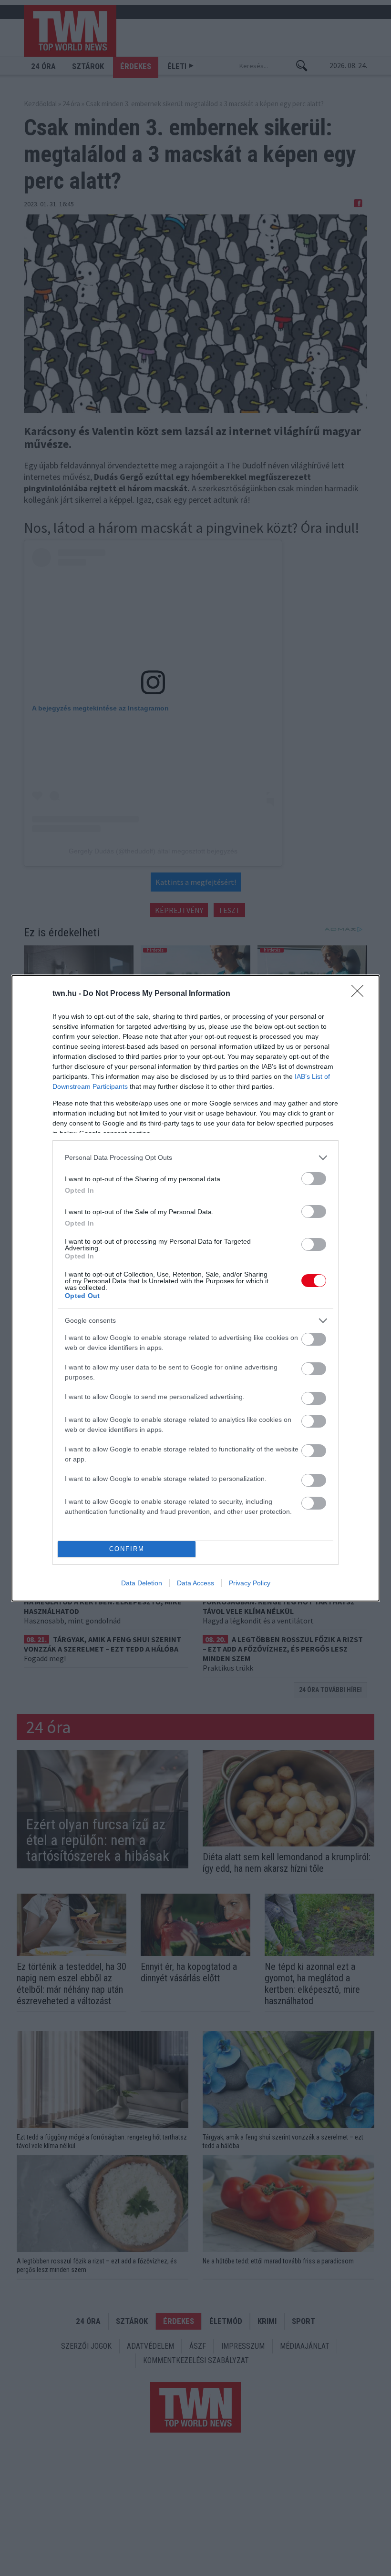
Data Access (195, 1583)
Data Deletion (142, 1583)
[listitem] (195, 1158)
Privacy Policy (250, 1583)
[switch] (314, 1179)
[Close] (360, 994)
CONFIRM (127, 1549)
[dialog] (195, 1288)
